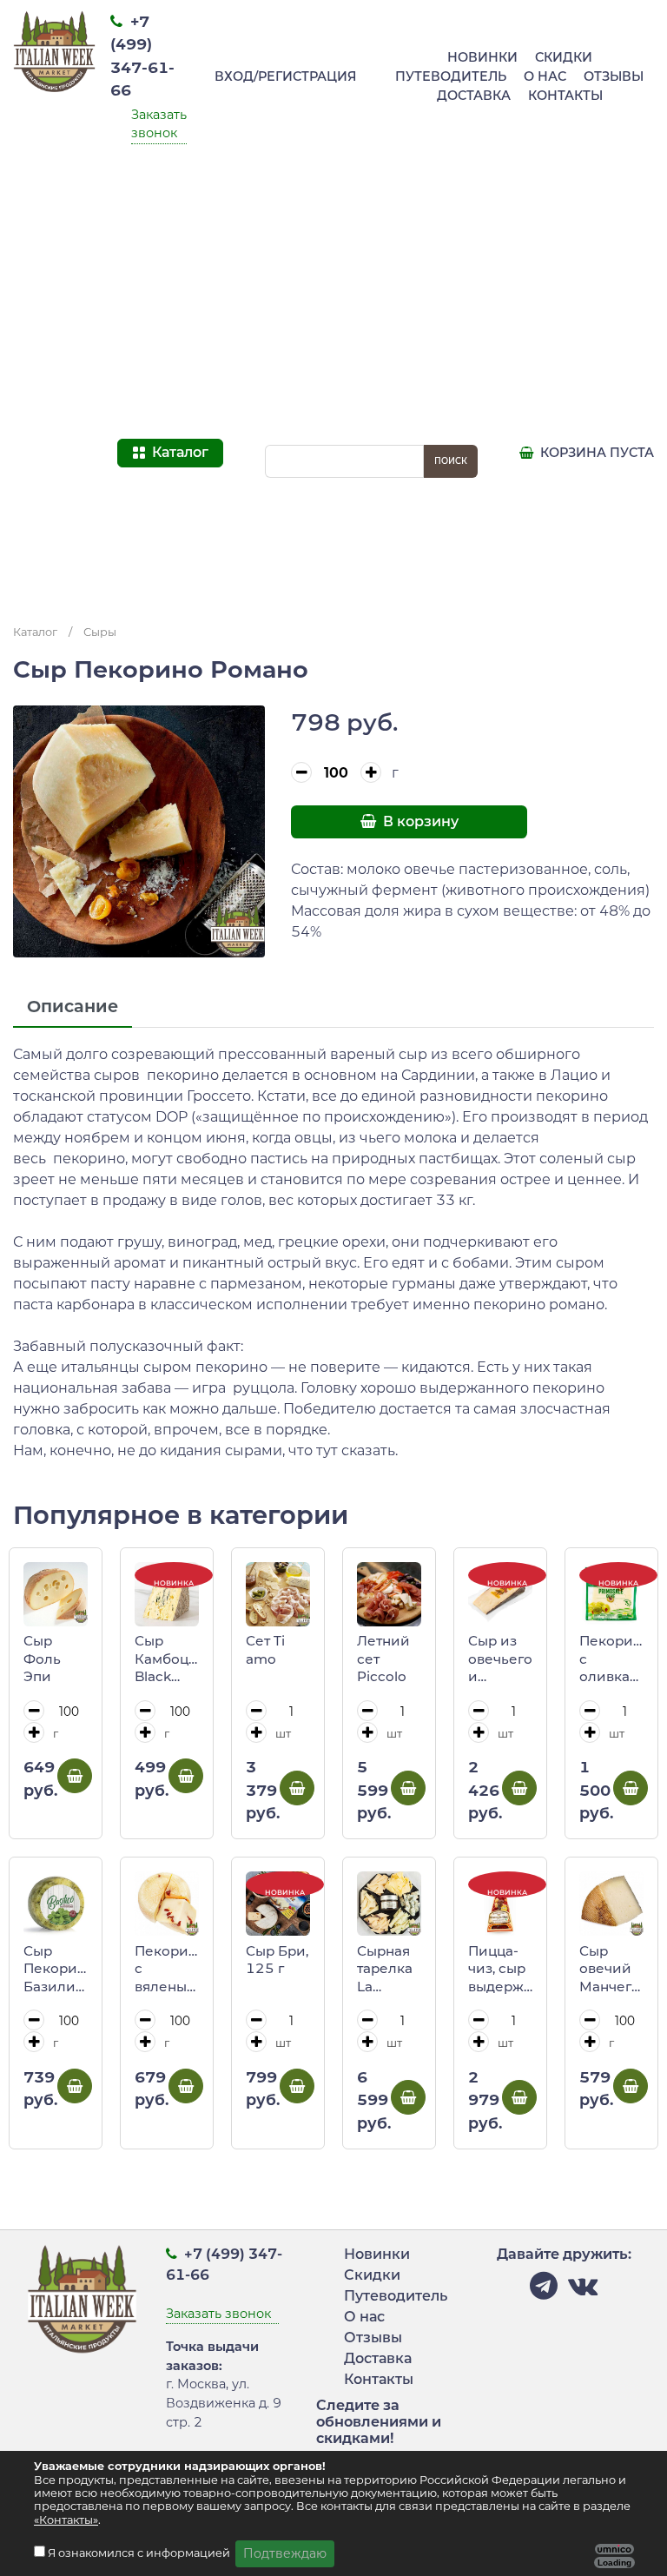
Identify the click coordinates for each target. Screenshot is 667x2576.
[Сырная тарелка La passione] (389, 1904)
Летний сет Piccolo (383, 1659)
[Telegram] (544, 2291)
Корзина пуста (595, 453)
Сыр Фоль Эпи (42, 1659)
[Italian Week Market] (55, 305)
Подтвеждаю (285, 2553)
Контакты (565, 96)
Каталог (35, 632)
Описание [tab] (73, 1006)
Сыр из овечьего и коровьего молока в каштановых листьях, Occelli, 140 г (500, 1659)
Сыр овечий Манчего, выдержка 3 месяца (611, 1970)
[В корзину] (75, 1776)
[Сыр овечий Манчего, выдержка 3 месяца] (611, 1904)
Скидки (564, 57)
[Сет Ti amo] (278, 1594)
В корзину (419, 821)
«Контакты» (66, 2520)
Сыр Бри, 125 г (277, 1960)
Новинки (482, 57)
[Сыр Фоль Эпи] (56, 1594)
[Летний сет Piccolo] (389, 1594)
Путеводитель (451, 76)
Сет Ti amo (265, 1650)
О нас (545, 76)
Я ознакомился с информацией (140, 2553)
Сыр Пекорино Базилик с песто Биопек (56, 1970)
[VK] (583, 2291)
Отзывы (614, 76)
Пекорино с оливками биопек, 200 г (611, 1659)
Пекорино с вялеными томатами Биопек (167, 1970)
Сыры (100, 632)
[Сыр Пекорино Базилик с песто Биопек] (56, 1904)
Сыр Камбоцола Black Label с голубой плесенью (167, 1659)
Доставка (474, 96)
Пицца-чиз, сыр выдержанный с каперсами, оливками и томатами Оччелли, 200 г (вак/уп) (500, 1970)
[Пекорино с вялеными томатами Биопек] (167, 1904)
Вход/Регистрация (286, 76)
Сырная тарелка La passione (386, 1970)
